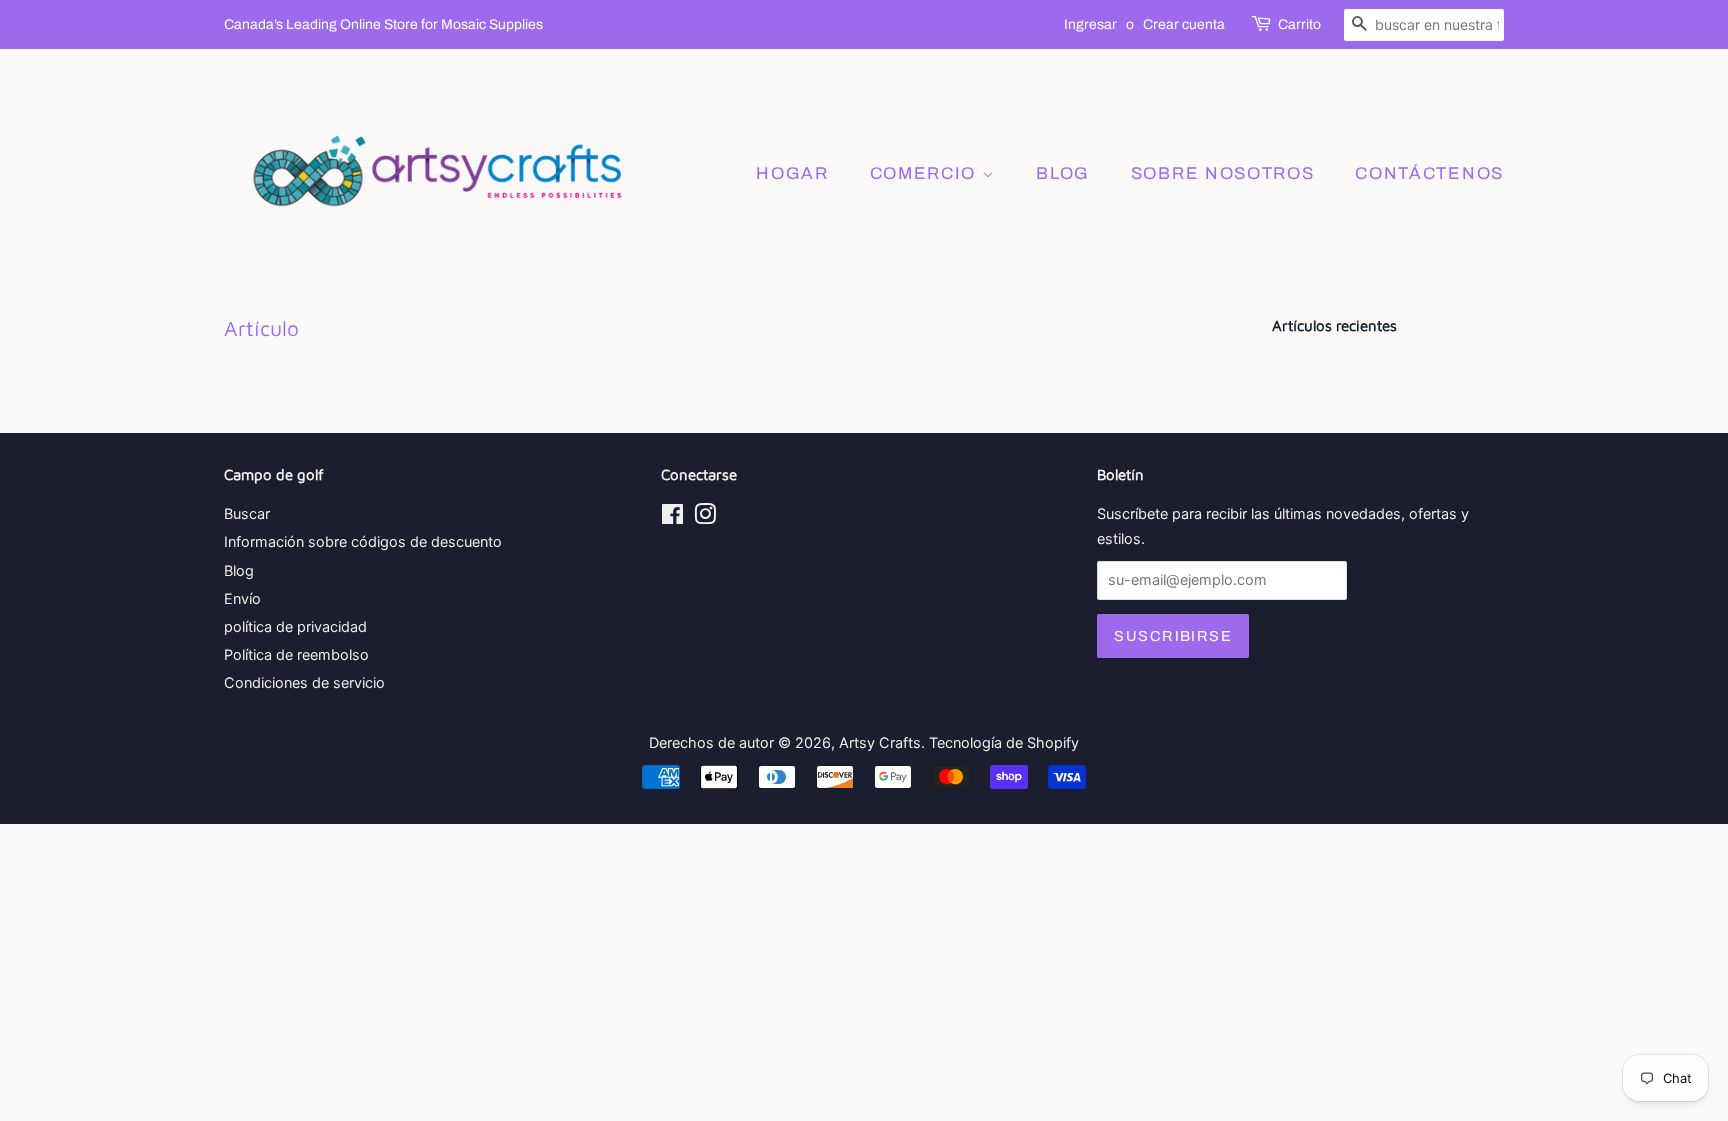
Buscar (247, 513)
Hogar (792, 173)
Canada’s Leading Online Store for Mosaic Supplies (383, 24)
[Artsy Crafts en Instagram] (705, 517)
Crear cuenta (1184, 24)
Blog (239, 570)
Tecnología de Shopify (1004, 742)
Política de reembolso (296, 654)
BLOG (1063, 173)
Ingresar (1090, 24)
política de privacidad (295, 626)
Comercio (926, 173)
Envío (242, 598)
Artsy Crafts (880, 742)
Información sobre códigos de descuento (363, 541)
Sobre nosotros (1223, 173)
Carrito (1299, 24)
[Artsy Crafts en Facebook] (672, 517)
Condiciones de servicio (304, 682)
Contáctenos (1429, 173)
